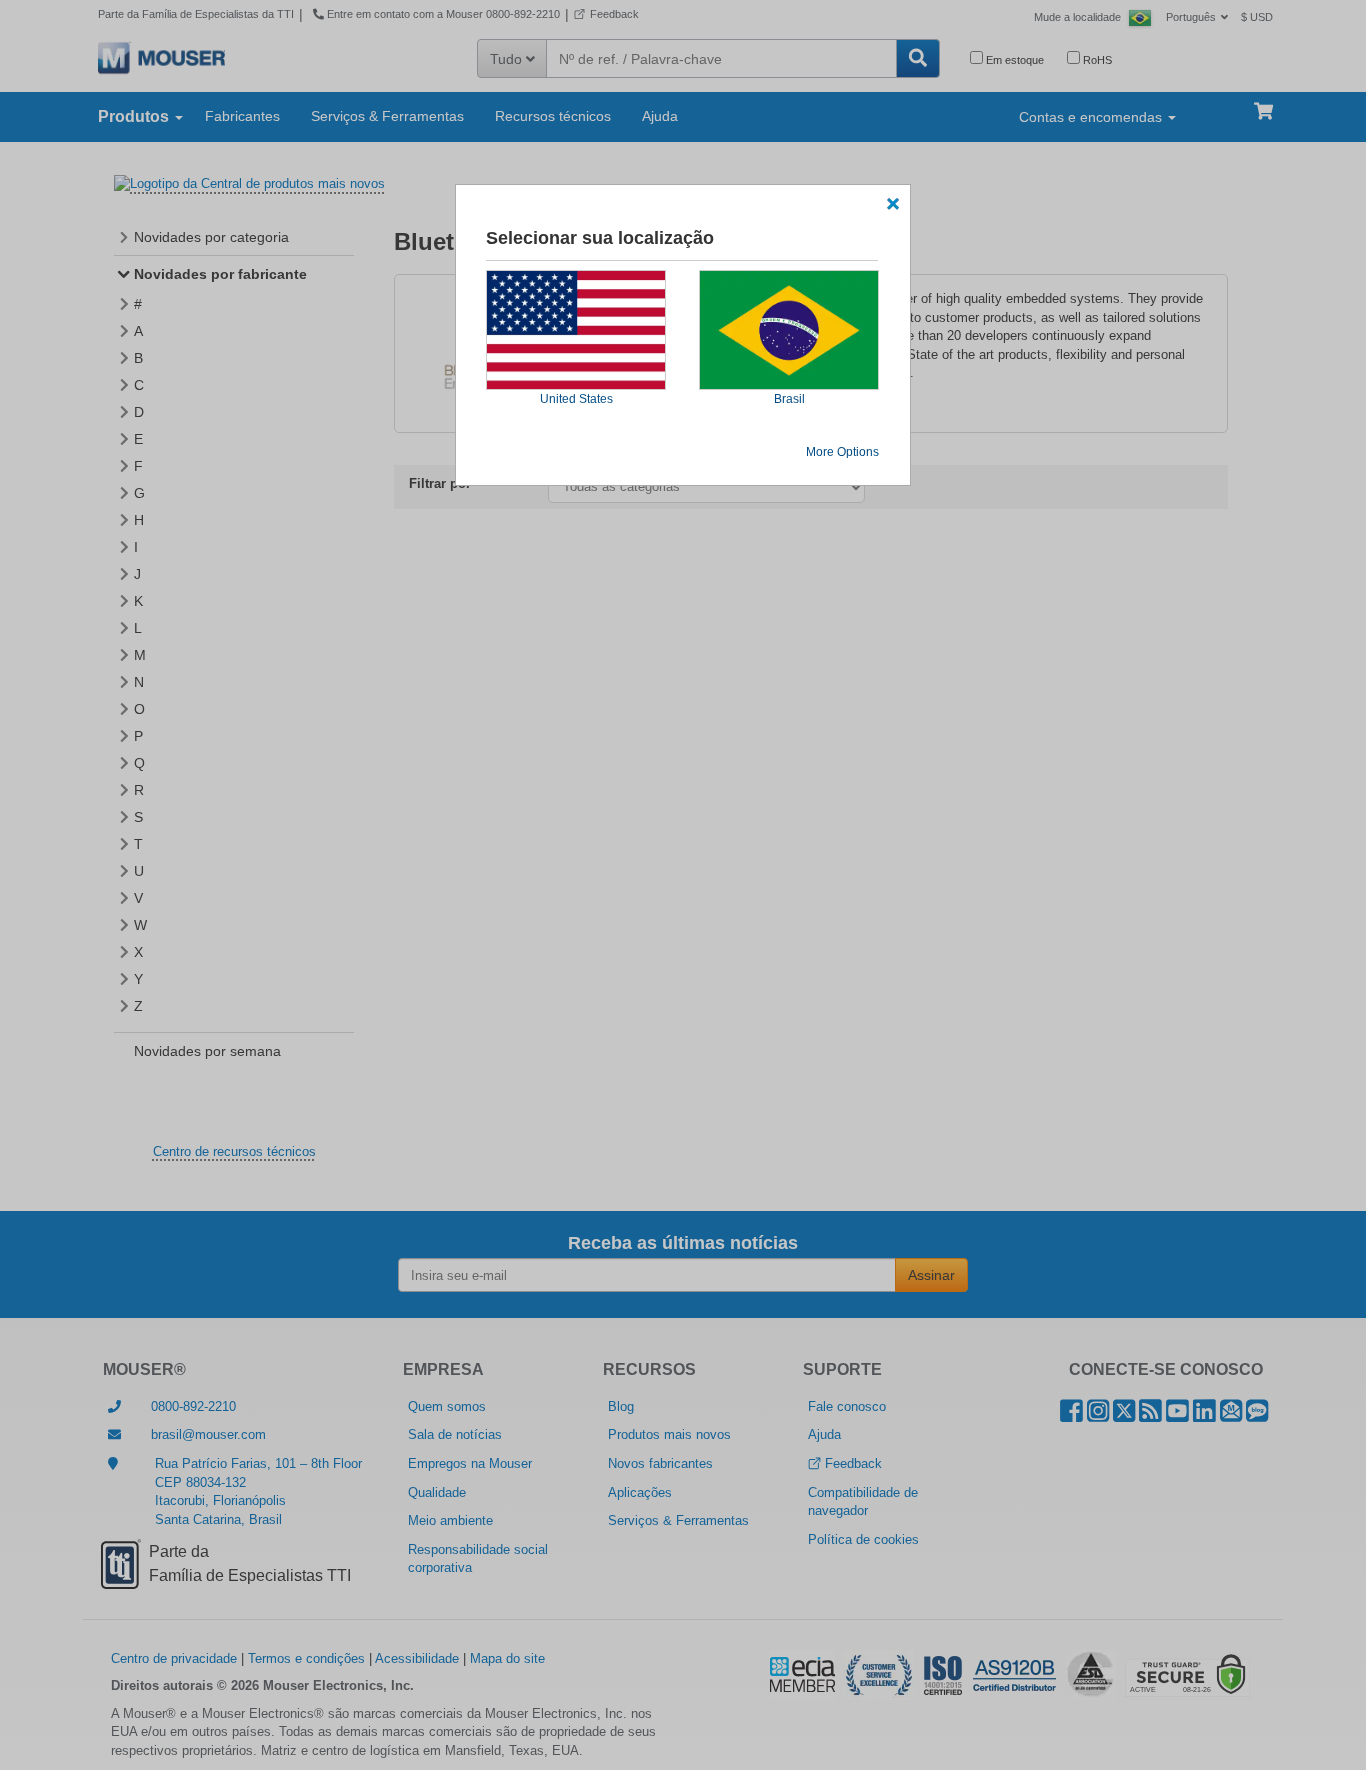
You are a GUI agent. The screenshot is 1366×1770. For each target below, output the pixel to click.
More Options (842, 452)
